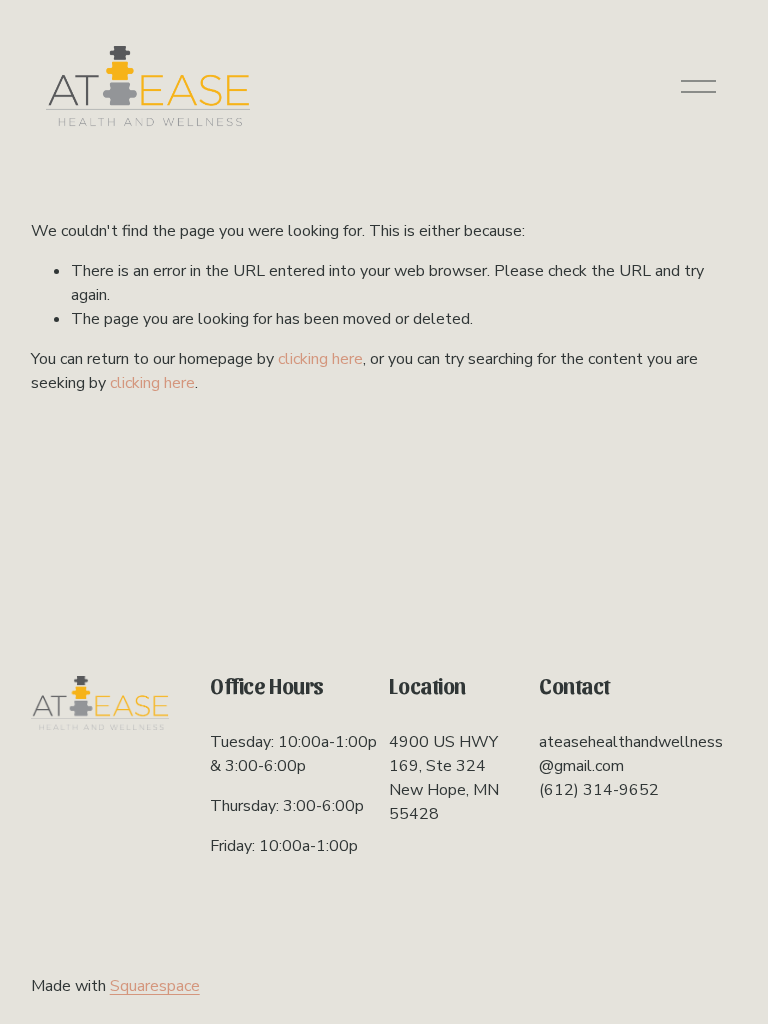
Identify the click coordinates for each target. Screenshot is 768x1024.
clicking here (320, 359)
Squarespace (155, 986)
